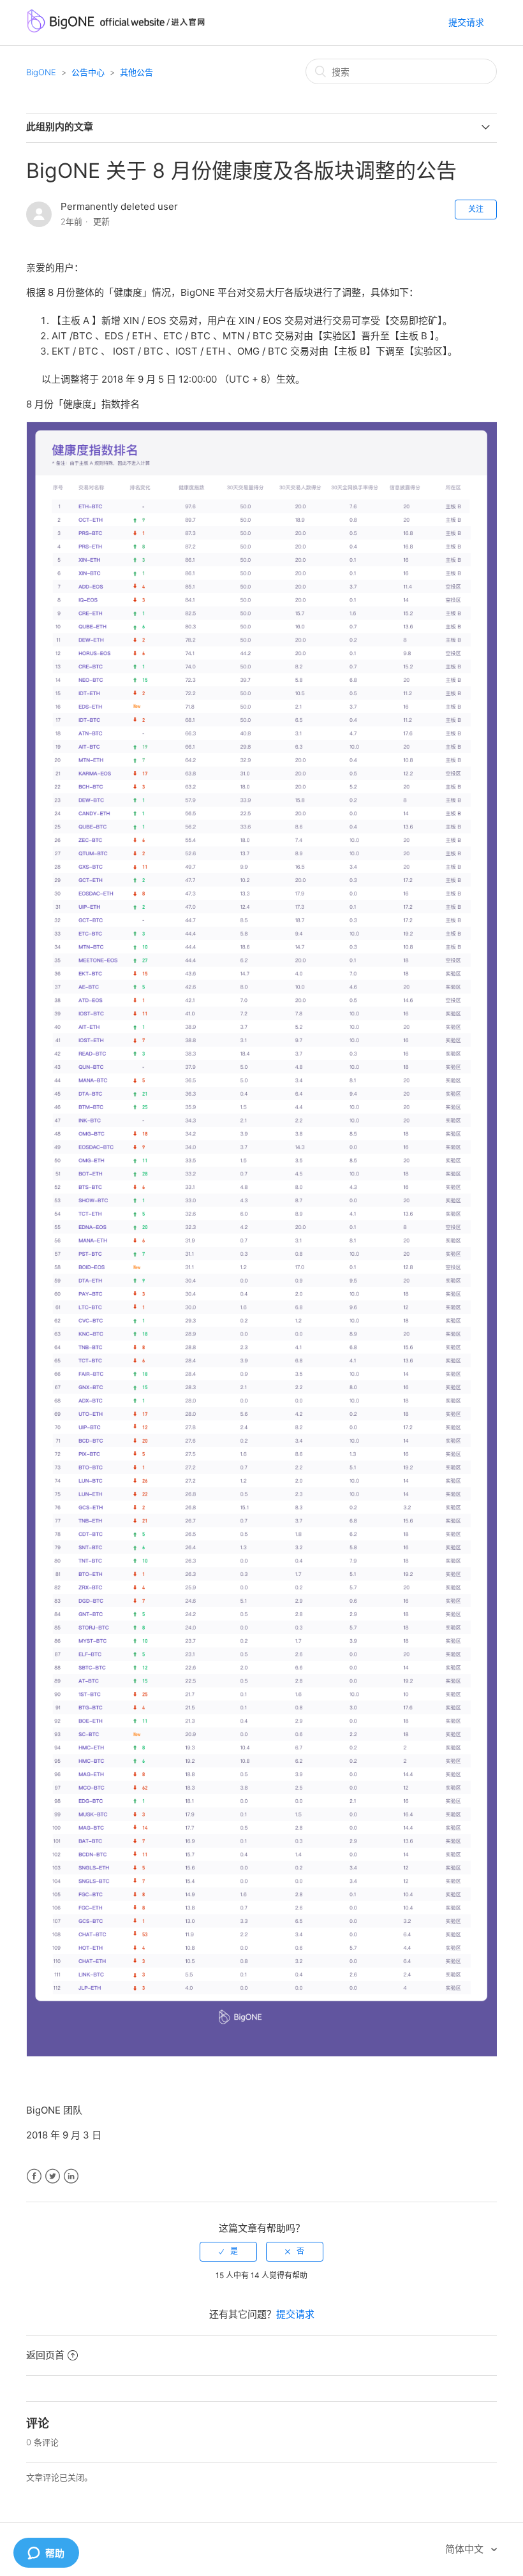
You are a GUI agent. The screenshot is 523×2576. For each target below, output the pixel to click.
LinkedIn (71, 2176)
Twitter (53, 2176)
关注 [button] (476, 209)
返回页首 (45, 2355)
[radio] (228, 2251)
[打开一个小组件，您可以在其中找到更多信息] (46, 2554)
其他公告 (136, 72)
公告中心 (88, 72)
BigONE (41, 72)
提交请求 (466, 22)
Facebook (34, 2176)
